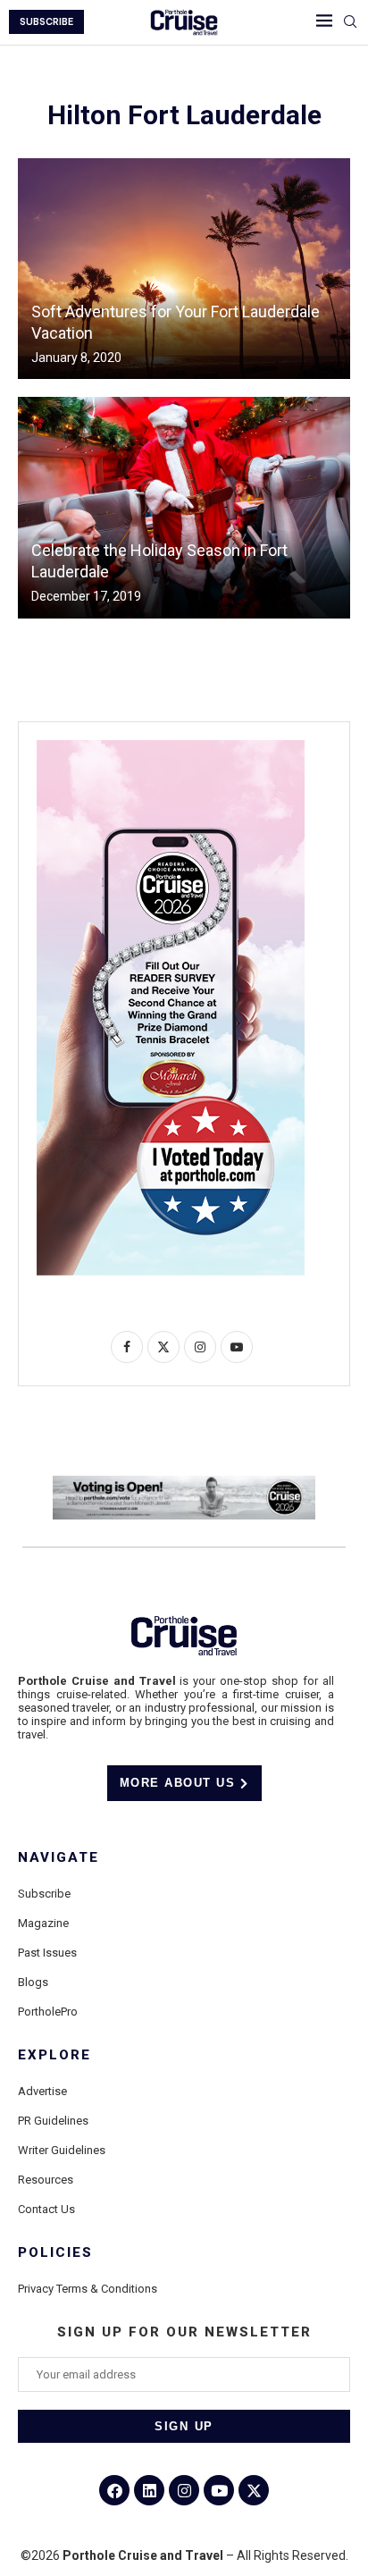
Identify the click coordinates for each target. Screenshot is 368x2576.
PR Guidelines (53, 2121)
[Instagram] (184, 2490)
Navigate (59, 1858)
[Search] (350, 22)
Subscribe (44, 1894)
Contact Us (46, 2209)
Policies (55, 2253)
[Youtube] (219, 2490)
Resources (46, 2180)
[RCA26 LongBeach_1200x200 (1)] (184, 1483)
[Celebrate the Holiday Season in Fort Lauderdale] (184, 507)
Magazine (43, 1923)
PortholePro (48, 2012)
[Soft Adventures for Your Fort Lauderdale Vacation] (184, 269)
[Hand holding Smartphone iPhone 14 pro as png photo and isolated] (171, 747)
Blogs (33, 1982)
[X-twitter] (254, 2490)
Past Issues (47, 1953)
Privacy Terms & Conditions (88, 2289)
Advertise (42, 2091)
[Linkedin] (149, 2490)
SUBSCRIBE (46, 22)
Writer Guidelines (62, 2150)
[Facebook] (114, 2490)
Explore (54, 2055)
